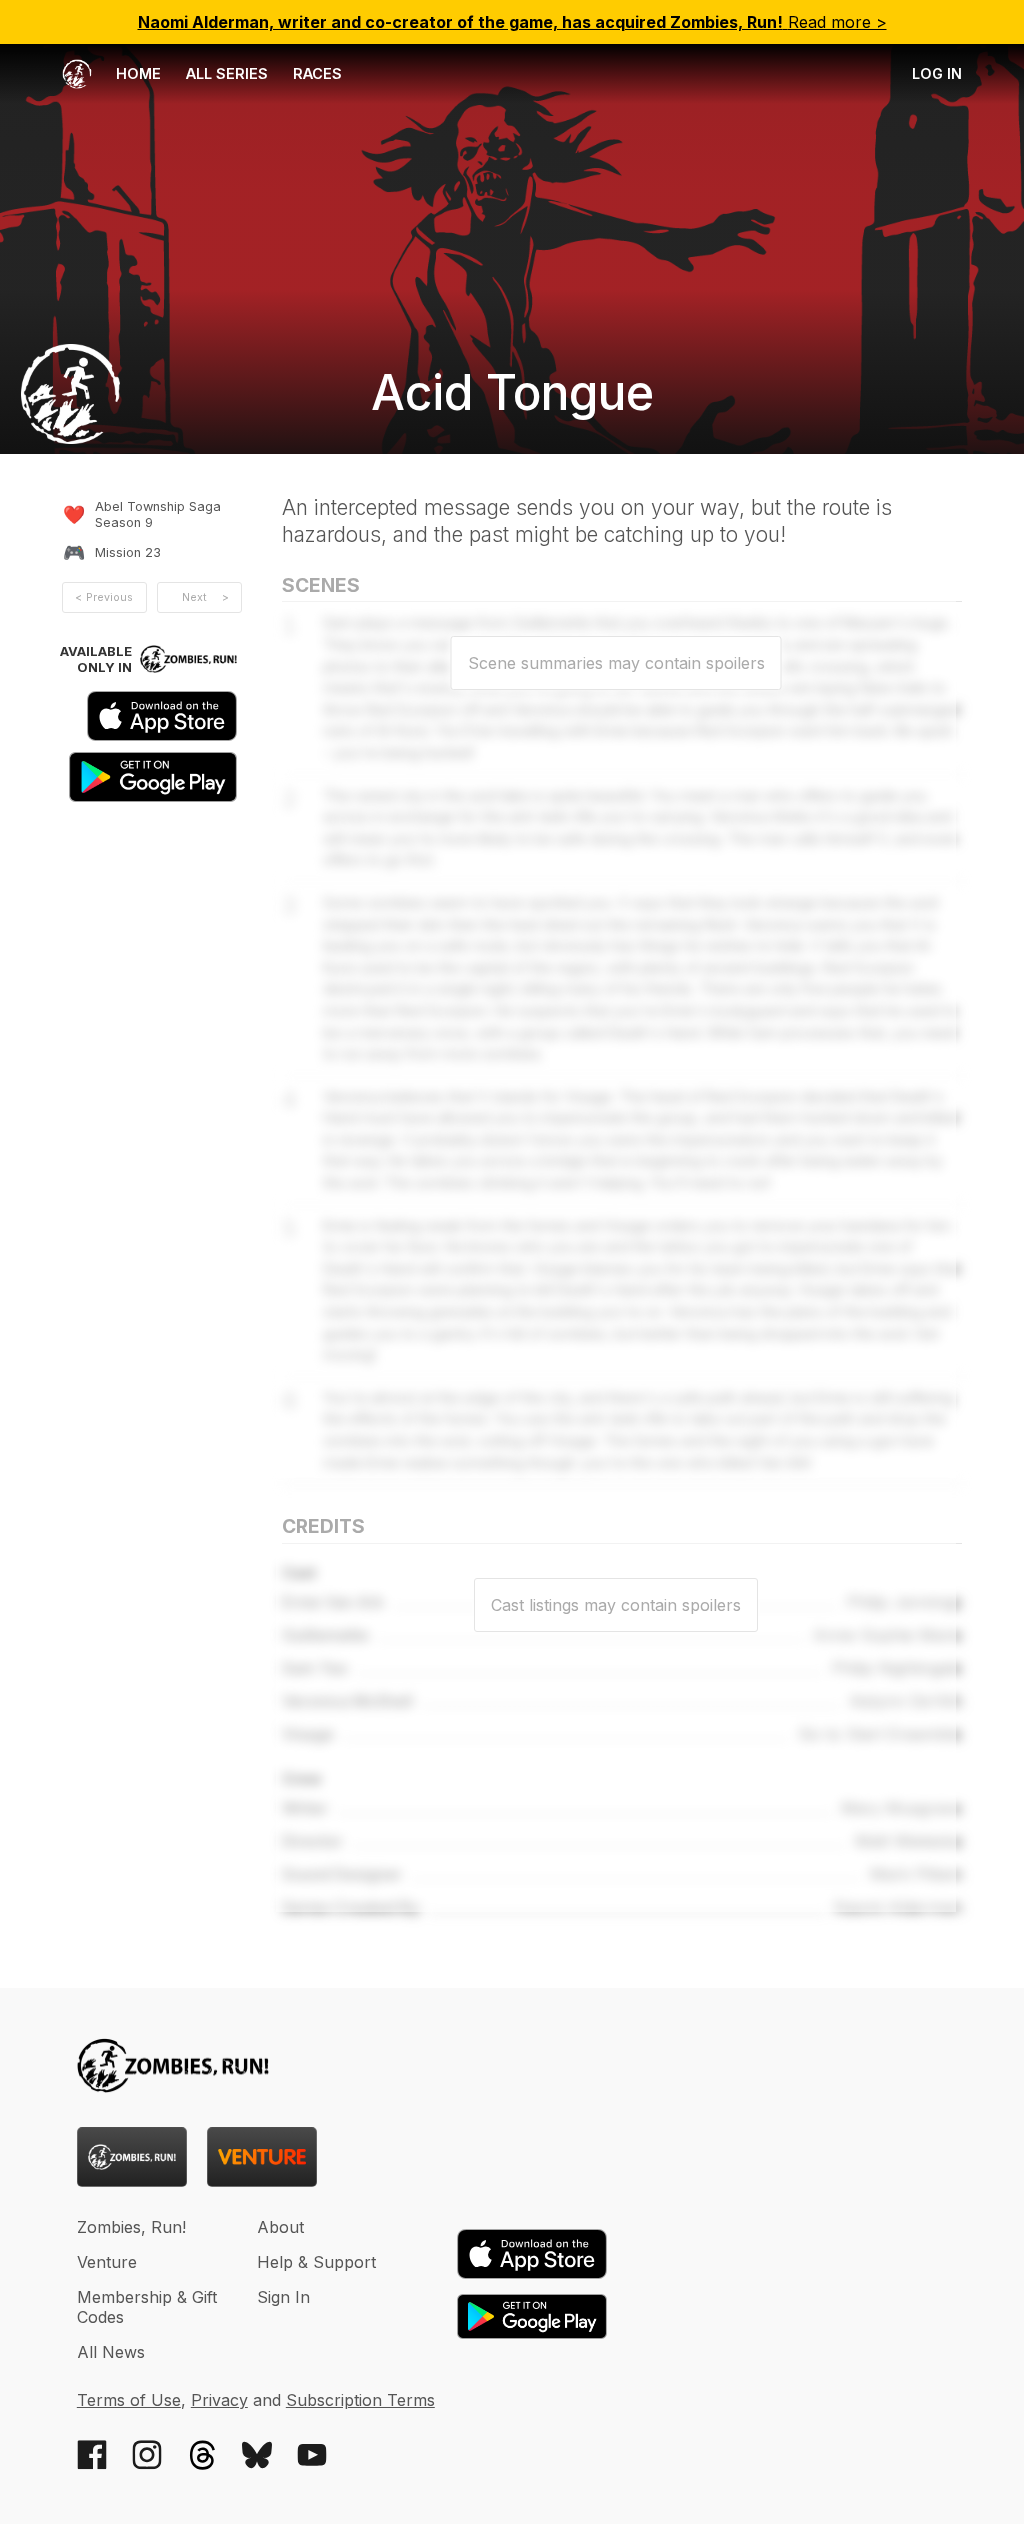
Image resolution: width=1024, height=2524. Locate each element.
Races (317, 73)
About (280, 2227)
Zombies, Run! (131, 2227)
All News (111, 2352)
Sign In (283, 2297)
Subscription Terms (360, 2400)
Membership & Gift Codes (147, 2307)
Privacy (219, 2400)
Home (136, 73)
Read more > (512, 22)
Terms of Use (129, 2400)
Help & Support (316, 2262)
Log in (937, 73)
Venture (107, 2262)
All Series (227, 73)
